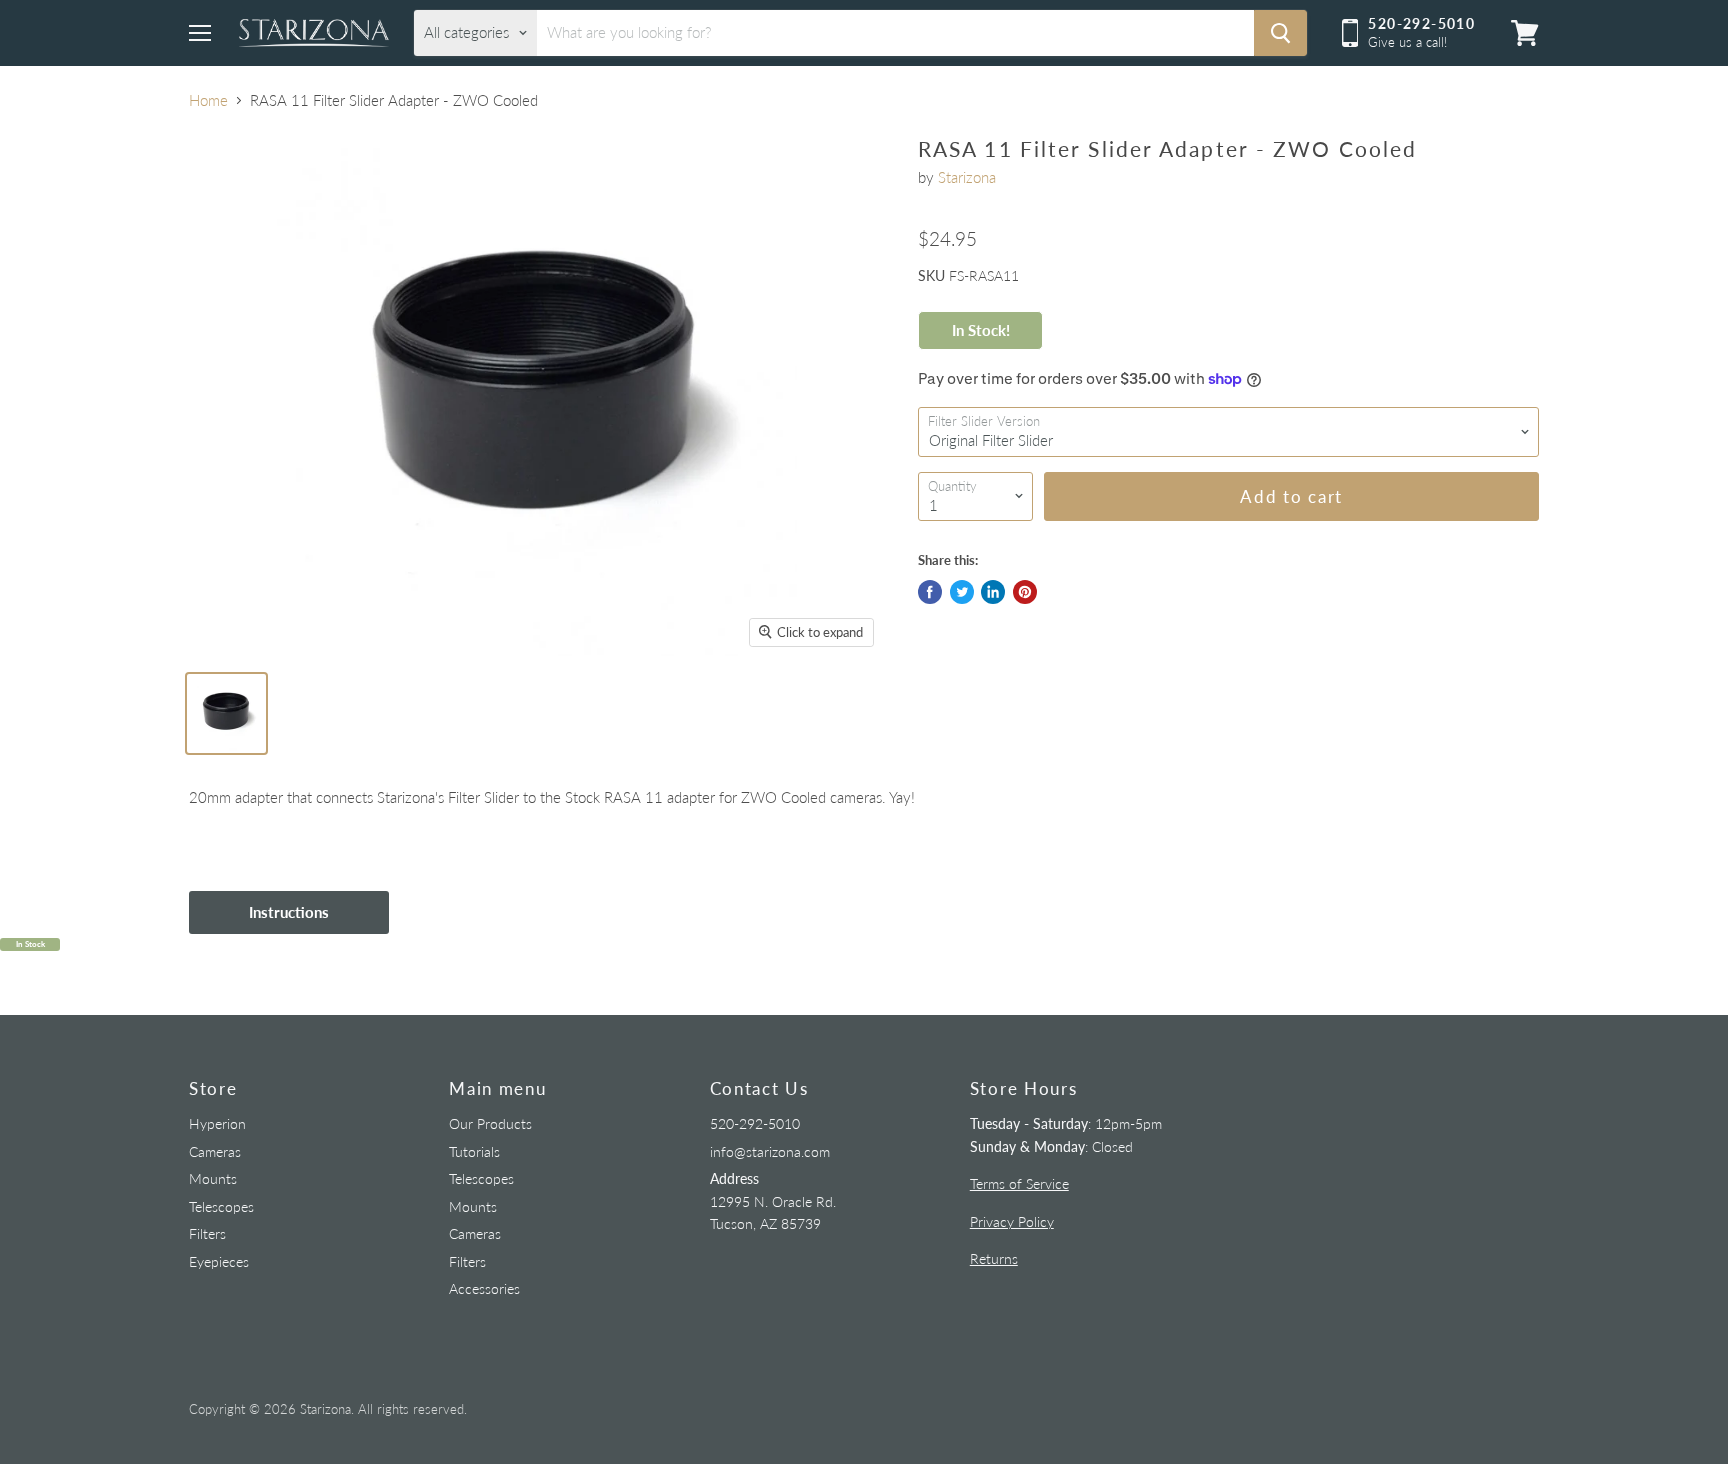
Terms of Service (1019, 1183)
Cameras (215, 1151)
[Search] (1280, 33)
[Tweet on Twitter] (962, 592)
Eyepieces (219, 1261)
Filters (207, 1233)
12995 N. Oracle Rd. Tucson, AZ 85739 (773, 1201)
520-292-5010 (755, 1123)
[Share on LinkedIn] (993, 592)
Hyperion (217, 1123)
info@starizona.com (770, 1151)
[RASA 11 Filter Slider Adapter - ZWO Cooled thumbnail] (226, 713)
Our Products (490, 1123)
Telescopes (221, 1206)
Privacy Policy (1012, 1221)
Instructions (289, 912)
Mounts (213, 1178)
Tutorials (474, 1151)
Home (208, 100)
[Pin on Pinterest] (1025, 592)
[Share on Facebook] (930, 592)
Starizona (967, 177)
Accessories (484, 1288)
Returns (994, 1258)
